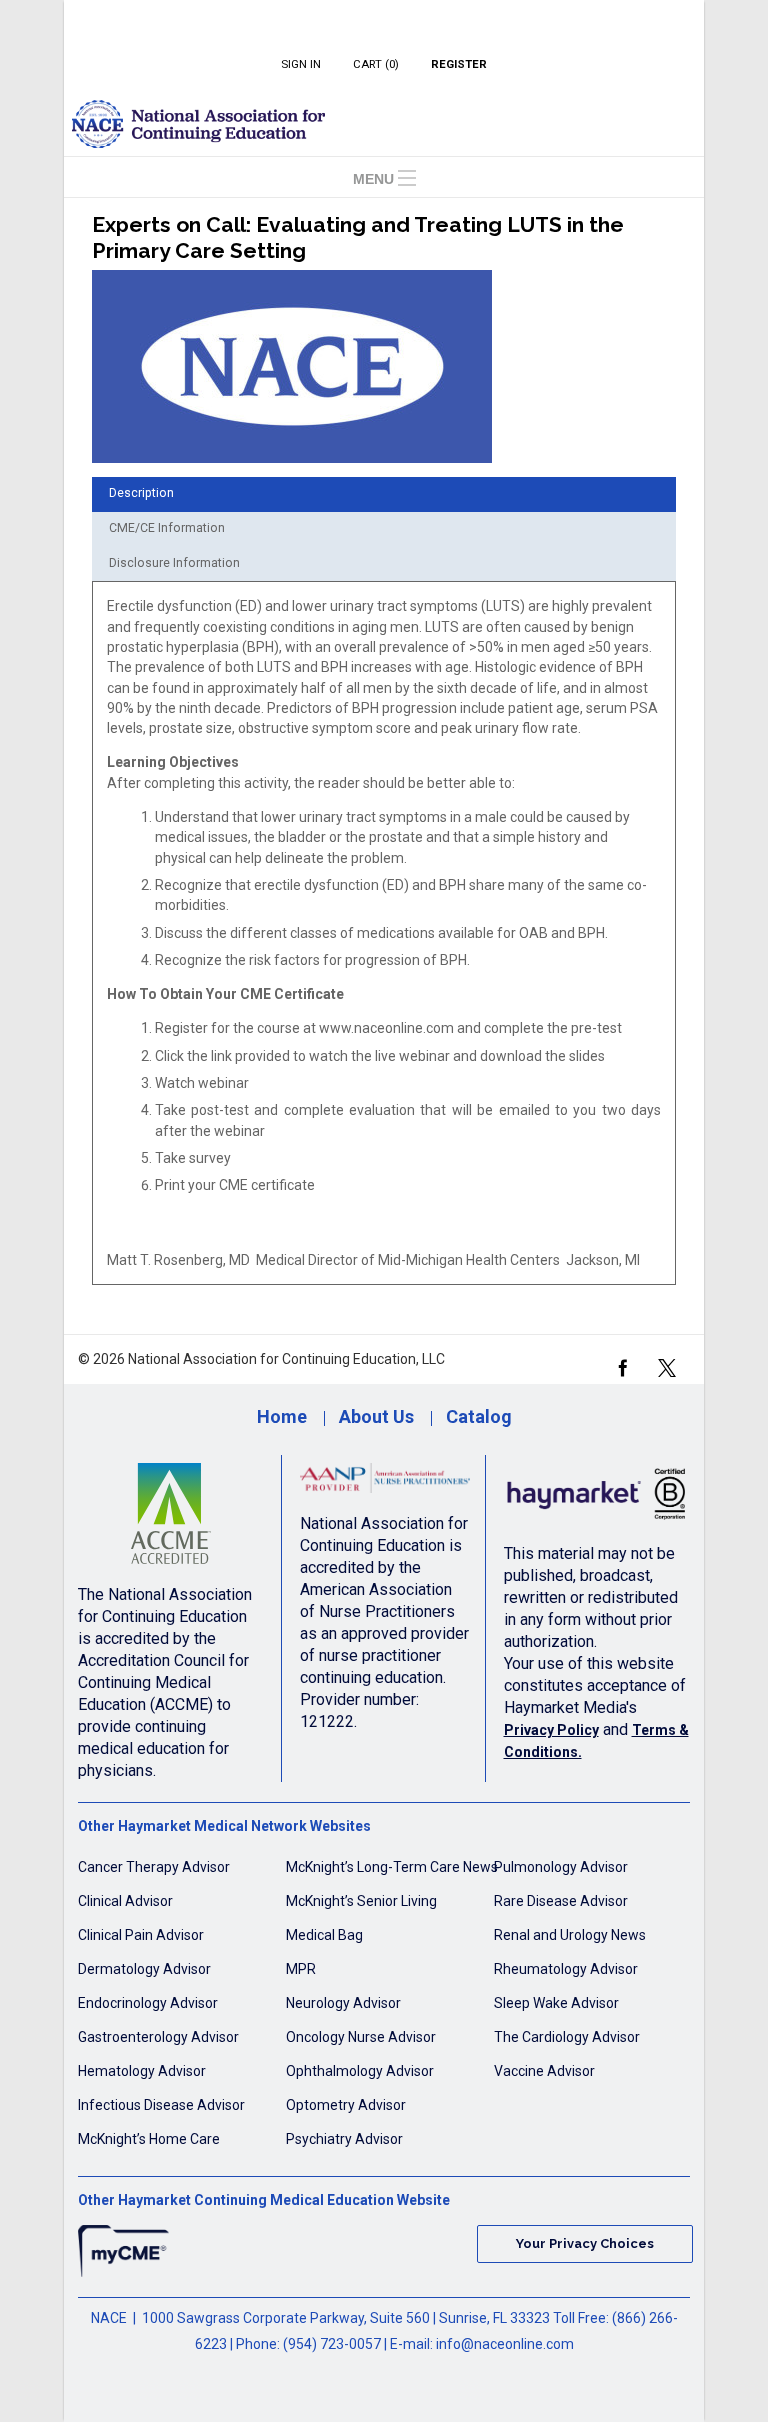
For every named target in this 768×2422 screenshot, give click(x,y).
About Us (376, 1416)
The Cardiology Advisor (567, 2037)
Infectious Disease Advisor (161, 2105)
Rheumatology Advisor (566, 1969)
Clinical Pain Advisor (141, 1935)
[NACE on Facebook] (622, 1366)
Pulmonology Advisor (561, 1867)
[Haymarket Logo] (597, 1499)
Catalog (479, 1416)
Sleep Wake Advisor (556, 2003)
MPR (301, 1969)
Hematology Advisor (142, 2071)
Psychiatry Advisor (344, 2139)
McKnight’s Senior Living (361, 1901)
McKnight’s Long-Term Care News (392, 1867)
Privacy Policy (551, 1730)
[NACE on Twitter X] (667, 1366)
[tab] (384, 494)
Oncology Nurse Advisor (361, 2037)
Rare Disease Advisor (561, 1901)
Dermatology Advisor (144, 1969)
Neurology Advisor (343, 2003)
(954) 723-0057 (332, 2344)
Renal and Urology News (570, 1935)
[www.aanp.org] (385, 1484)
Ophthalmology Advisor (360, 2071)
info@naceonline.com (505, 2344)
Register (459, 64)
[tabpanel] (384, 940)
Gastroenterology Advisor (158, 2037)
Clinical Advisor (125, 1901)
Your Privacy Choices (585, 2243)
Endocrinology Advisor (148, 2003)
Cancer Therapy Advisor (154, 1867)
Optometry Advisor (346, 2105)
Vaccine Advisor (544, 2071)
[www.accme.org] (171, 1519)
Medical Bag (324, 1935)
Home (282, 1416)
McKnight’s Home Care (149, 2139)
